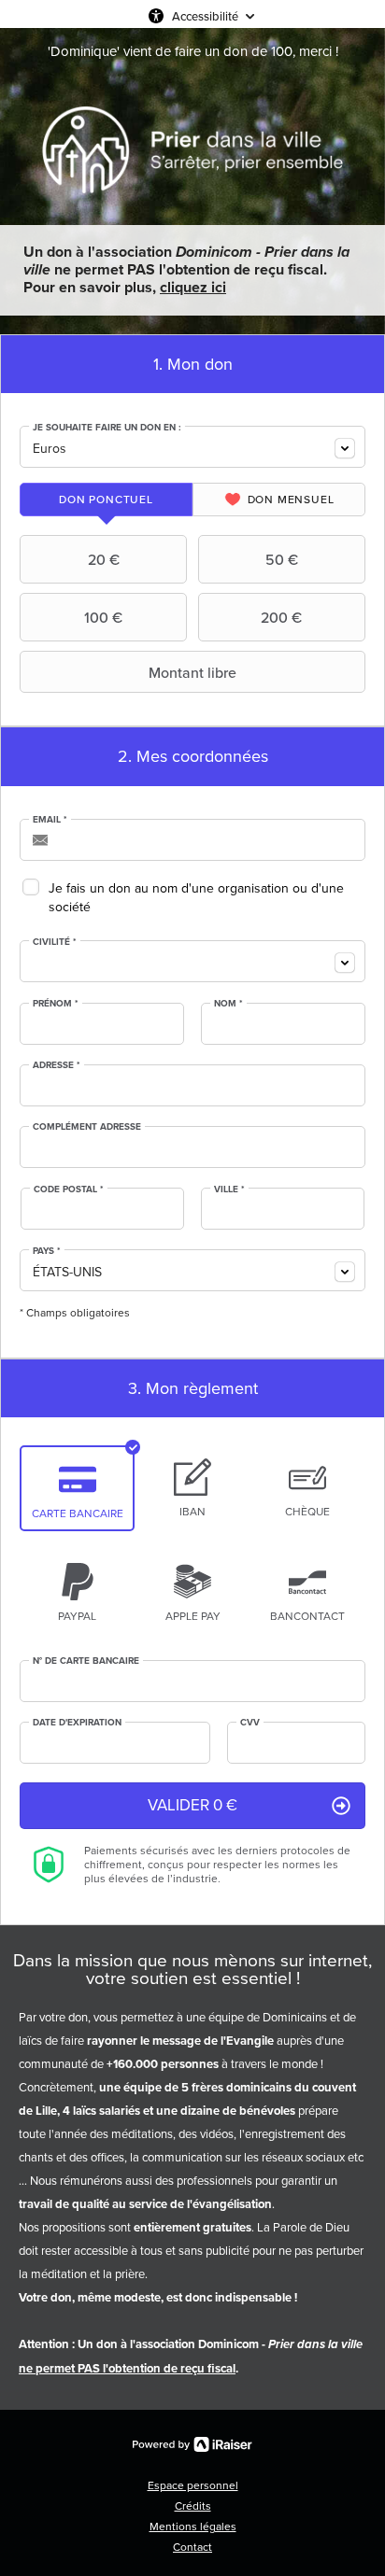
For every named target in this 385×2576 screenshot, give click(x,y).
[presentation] (106, 500)
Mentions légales (193, 2527)
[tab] (106, 500)
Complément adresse (87, 1127)
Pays (47, 1251)
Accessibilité (205, 16)
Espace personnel (193, 2485)
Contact (192, 2547)
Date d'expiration (77, 1723)
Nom (228, 1004)
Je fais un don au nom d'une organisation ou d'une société (196, 898)
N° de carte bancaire (86, 1661)
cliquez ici (193, 287)
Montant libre (192, 672)
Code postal (69, 1189)
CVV (250, 1723)
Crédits (193, 2506)
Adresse (57, 1065)
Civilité (55, 942)
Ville (229, 1189)
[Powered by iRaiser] (192, 2444)
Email (50, 820)
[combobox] (192, 447)
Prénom (56, 1004)
